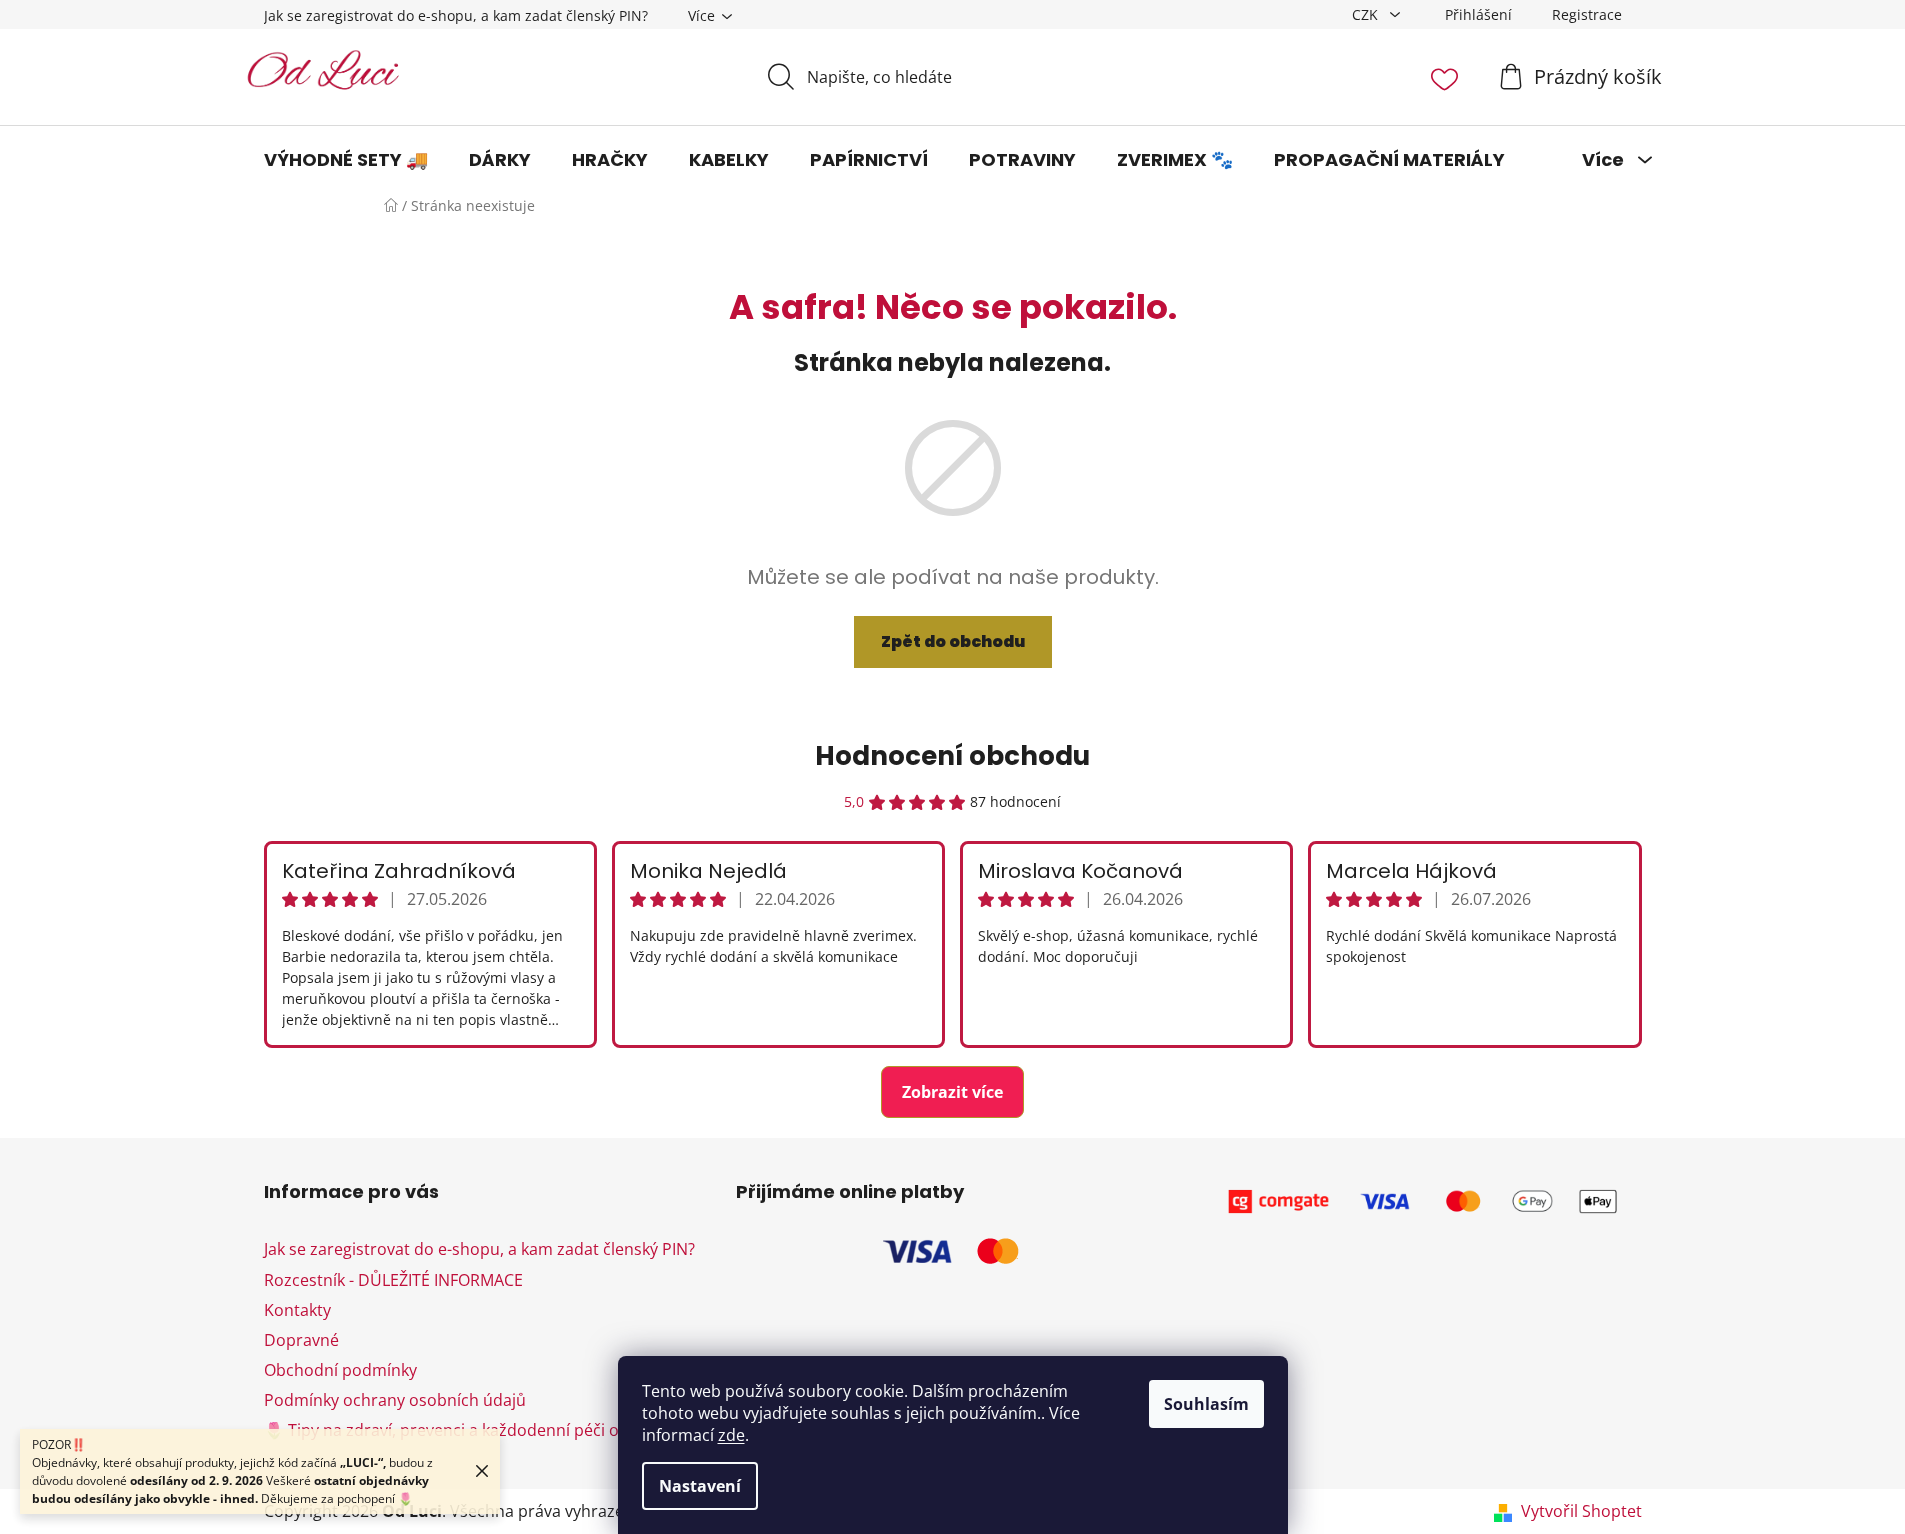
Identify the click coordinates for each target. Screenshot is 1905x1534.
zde (731, 1435)
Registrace (1587, 14)
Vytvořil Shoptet (1581, 1511)
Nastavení (700, 1486)
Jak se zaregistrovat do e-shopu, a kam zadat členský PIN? (456, 15)
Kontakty (297, 1310)
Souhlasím (1206, 1404)
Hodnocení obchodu (952, 756)
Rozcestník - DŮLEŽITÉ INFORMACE (393, 1280)
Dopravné (301, 1340)
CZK (1367, 14)
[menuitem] (346, 160)
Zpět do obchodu (953, 641)
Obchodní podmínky (340, 1370)
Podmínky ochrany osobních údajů (395, 1400)
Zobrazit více (952, 1092)
